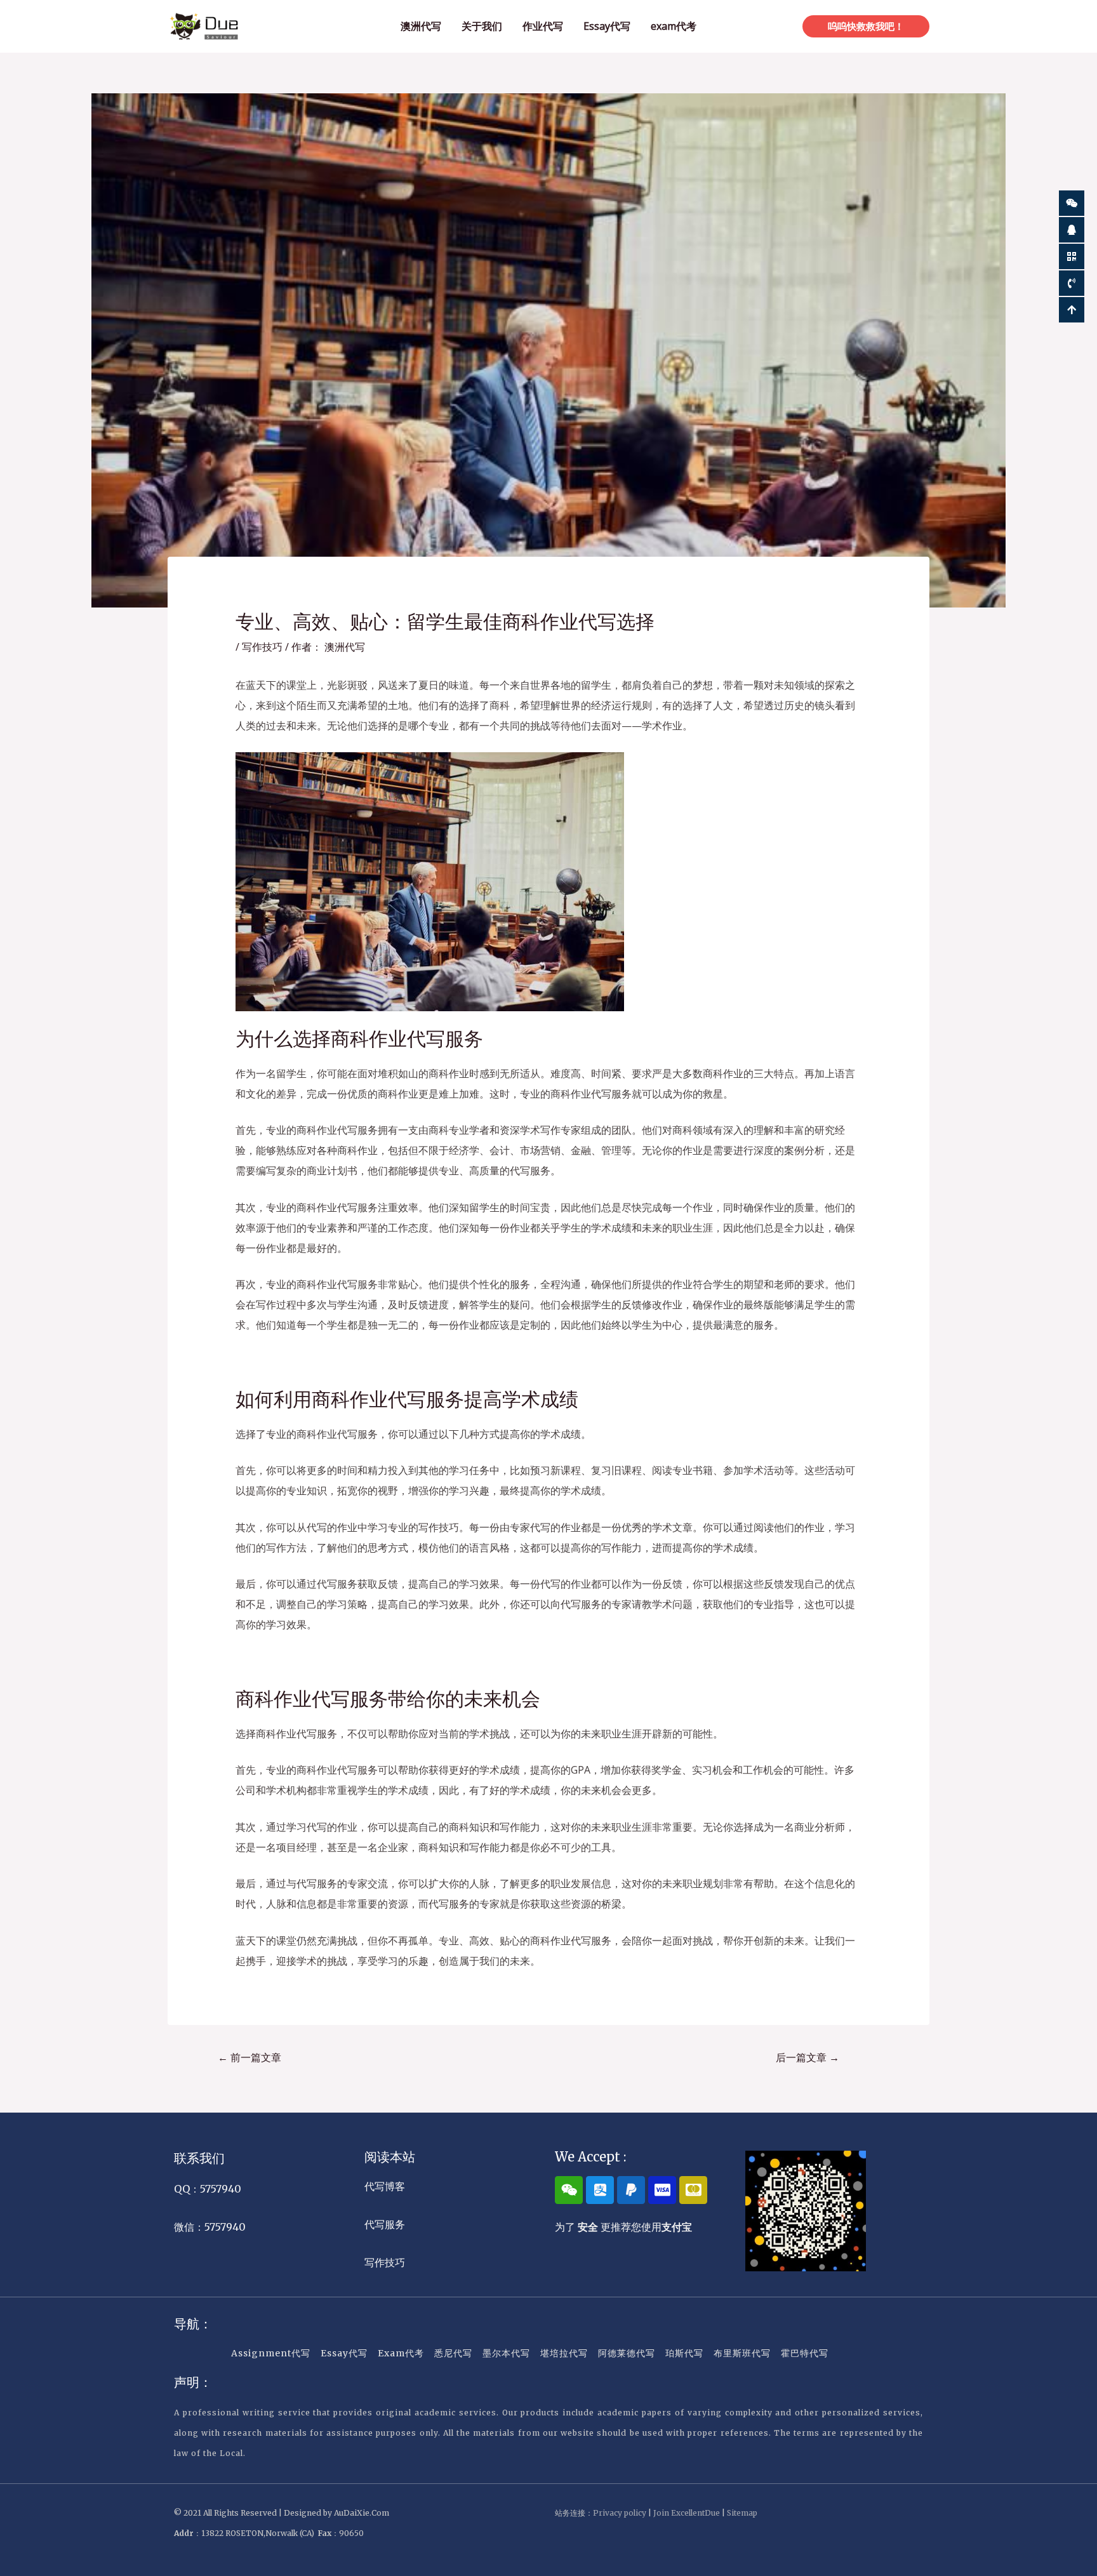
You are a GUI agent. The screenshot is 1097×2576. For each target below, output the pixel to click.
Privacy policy (620, 2513)
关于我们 (482, 26)
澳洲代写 (421, 26)
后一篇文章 (808, 2057)
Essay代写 (607, 26)
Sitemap (742, 2513)
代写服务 (385, 2224)
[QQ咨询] (1072, 230)
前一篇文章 (249, 2057)
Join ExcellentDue (687, 2513)
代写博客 (385, 2186)
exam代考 (674, 26)
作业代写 (543, 26)
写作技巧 (262, 647)
